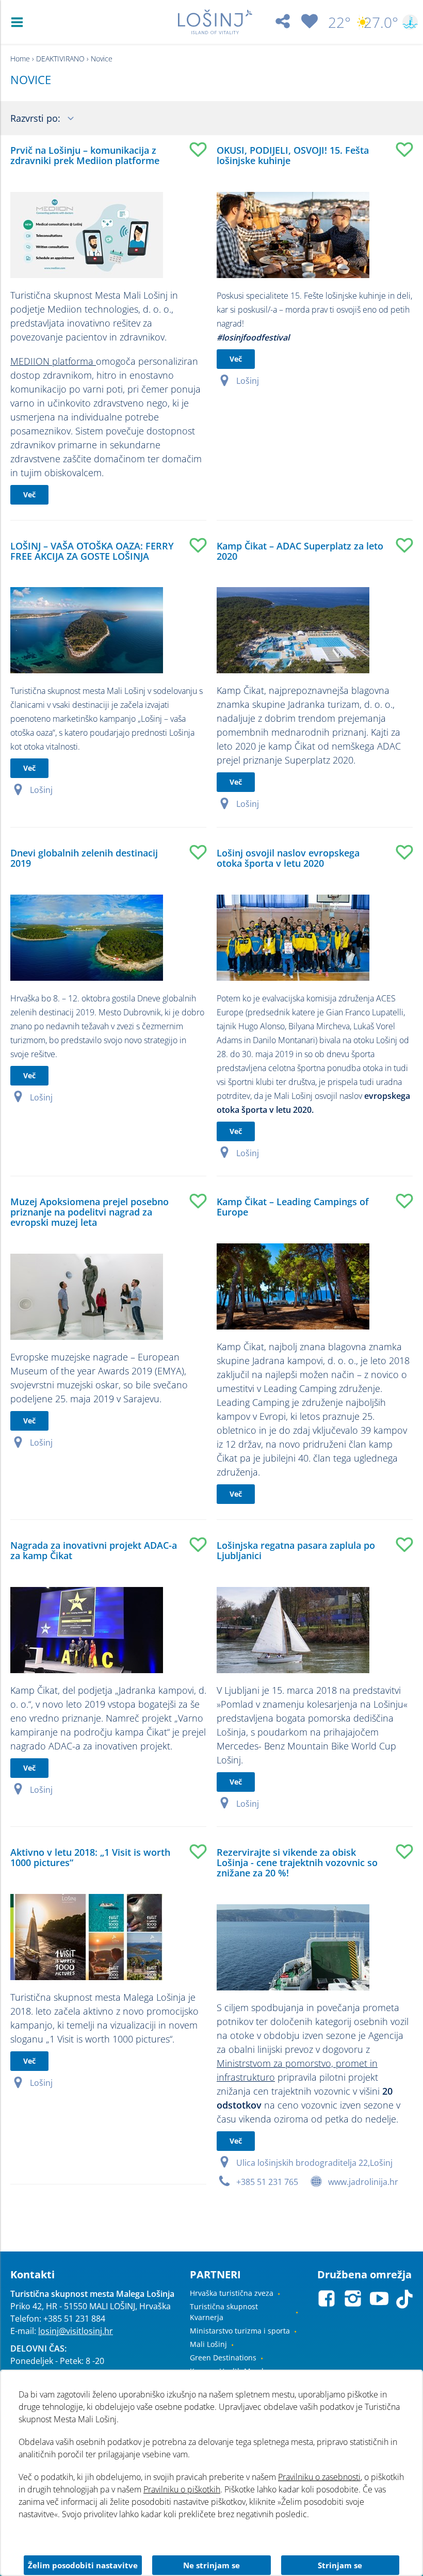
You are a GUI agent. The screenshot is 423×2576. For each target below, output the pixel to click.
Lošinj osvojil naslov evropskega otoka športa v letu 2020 (288, 858)
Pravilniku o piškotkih (182, 2489)
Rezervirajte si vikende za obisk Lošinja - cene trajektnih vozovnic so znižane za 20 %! (297, 1862)
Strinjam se (340, 2565)
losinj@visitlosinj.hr (76, 2331)
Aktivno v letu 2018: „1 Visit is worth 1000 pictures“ (90, 1857)
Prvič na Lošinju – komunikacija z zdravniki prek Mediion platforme (85, 155)
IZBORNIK (19, 22)
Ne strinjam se (211, 2565)
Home (20, 59)
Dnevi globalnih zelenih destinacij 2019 (84, 858)
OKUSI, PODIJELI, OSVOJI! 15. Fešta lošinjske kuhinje (293, 155)
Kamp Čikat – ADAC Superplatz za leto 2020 (300, 551)
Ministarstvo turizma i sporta (240, 2331)
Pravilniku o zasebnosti (319, 2477)
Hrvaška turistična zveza (232, 2293)
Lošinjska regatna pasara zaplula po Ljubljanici (296, 1550)
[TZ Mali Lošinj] (215, 22)
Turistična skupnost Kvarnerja (224, 2312)
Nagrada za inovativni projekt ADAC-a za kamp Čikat (94, 1550)
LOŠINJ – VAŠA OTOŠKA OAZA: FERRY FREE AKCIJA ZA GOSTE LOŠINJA (92, 551)
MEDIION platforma (53, 361)
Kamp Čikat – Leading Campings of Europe (293, 1207)
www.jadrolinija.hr (363, 2182)
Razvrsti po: (37, 118)
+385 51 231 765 (267, 2182)
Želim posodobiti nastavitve (83, 2565)
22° (339, 22)
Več (29, 495)
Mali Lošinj (208, 2344)
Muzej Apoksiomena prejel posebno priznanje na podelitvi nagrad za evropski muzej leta (90, 1212)
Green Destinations (223, 2358)
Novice (102, 59)
